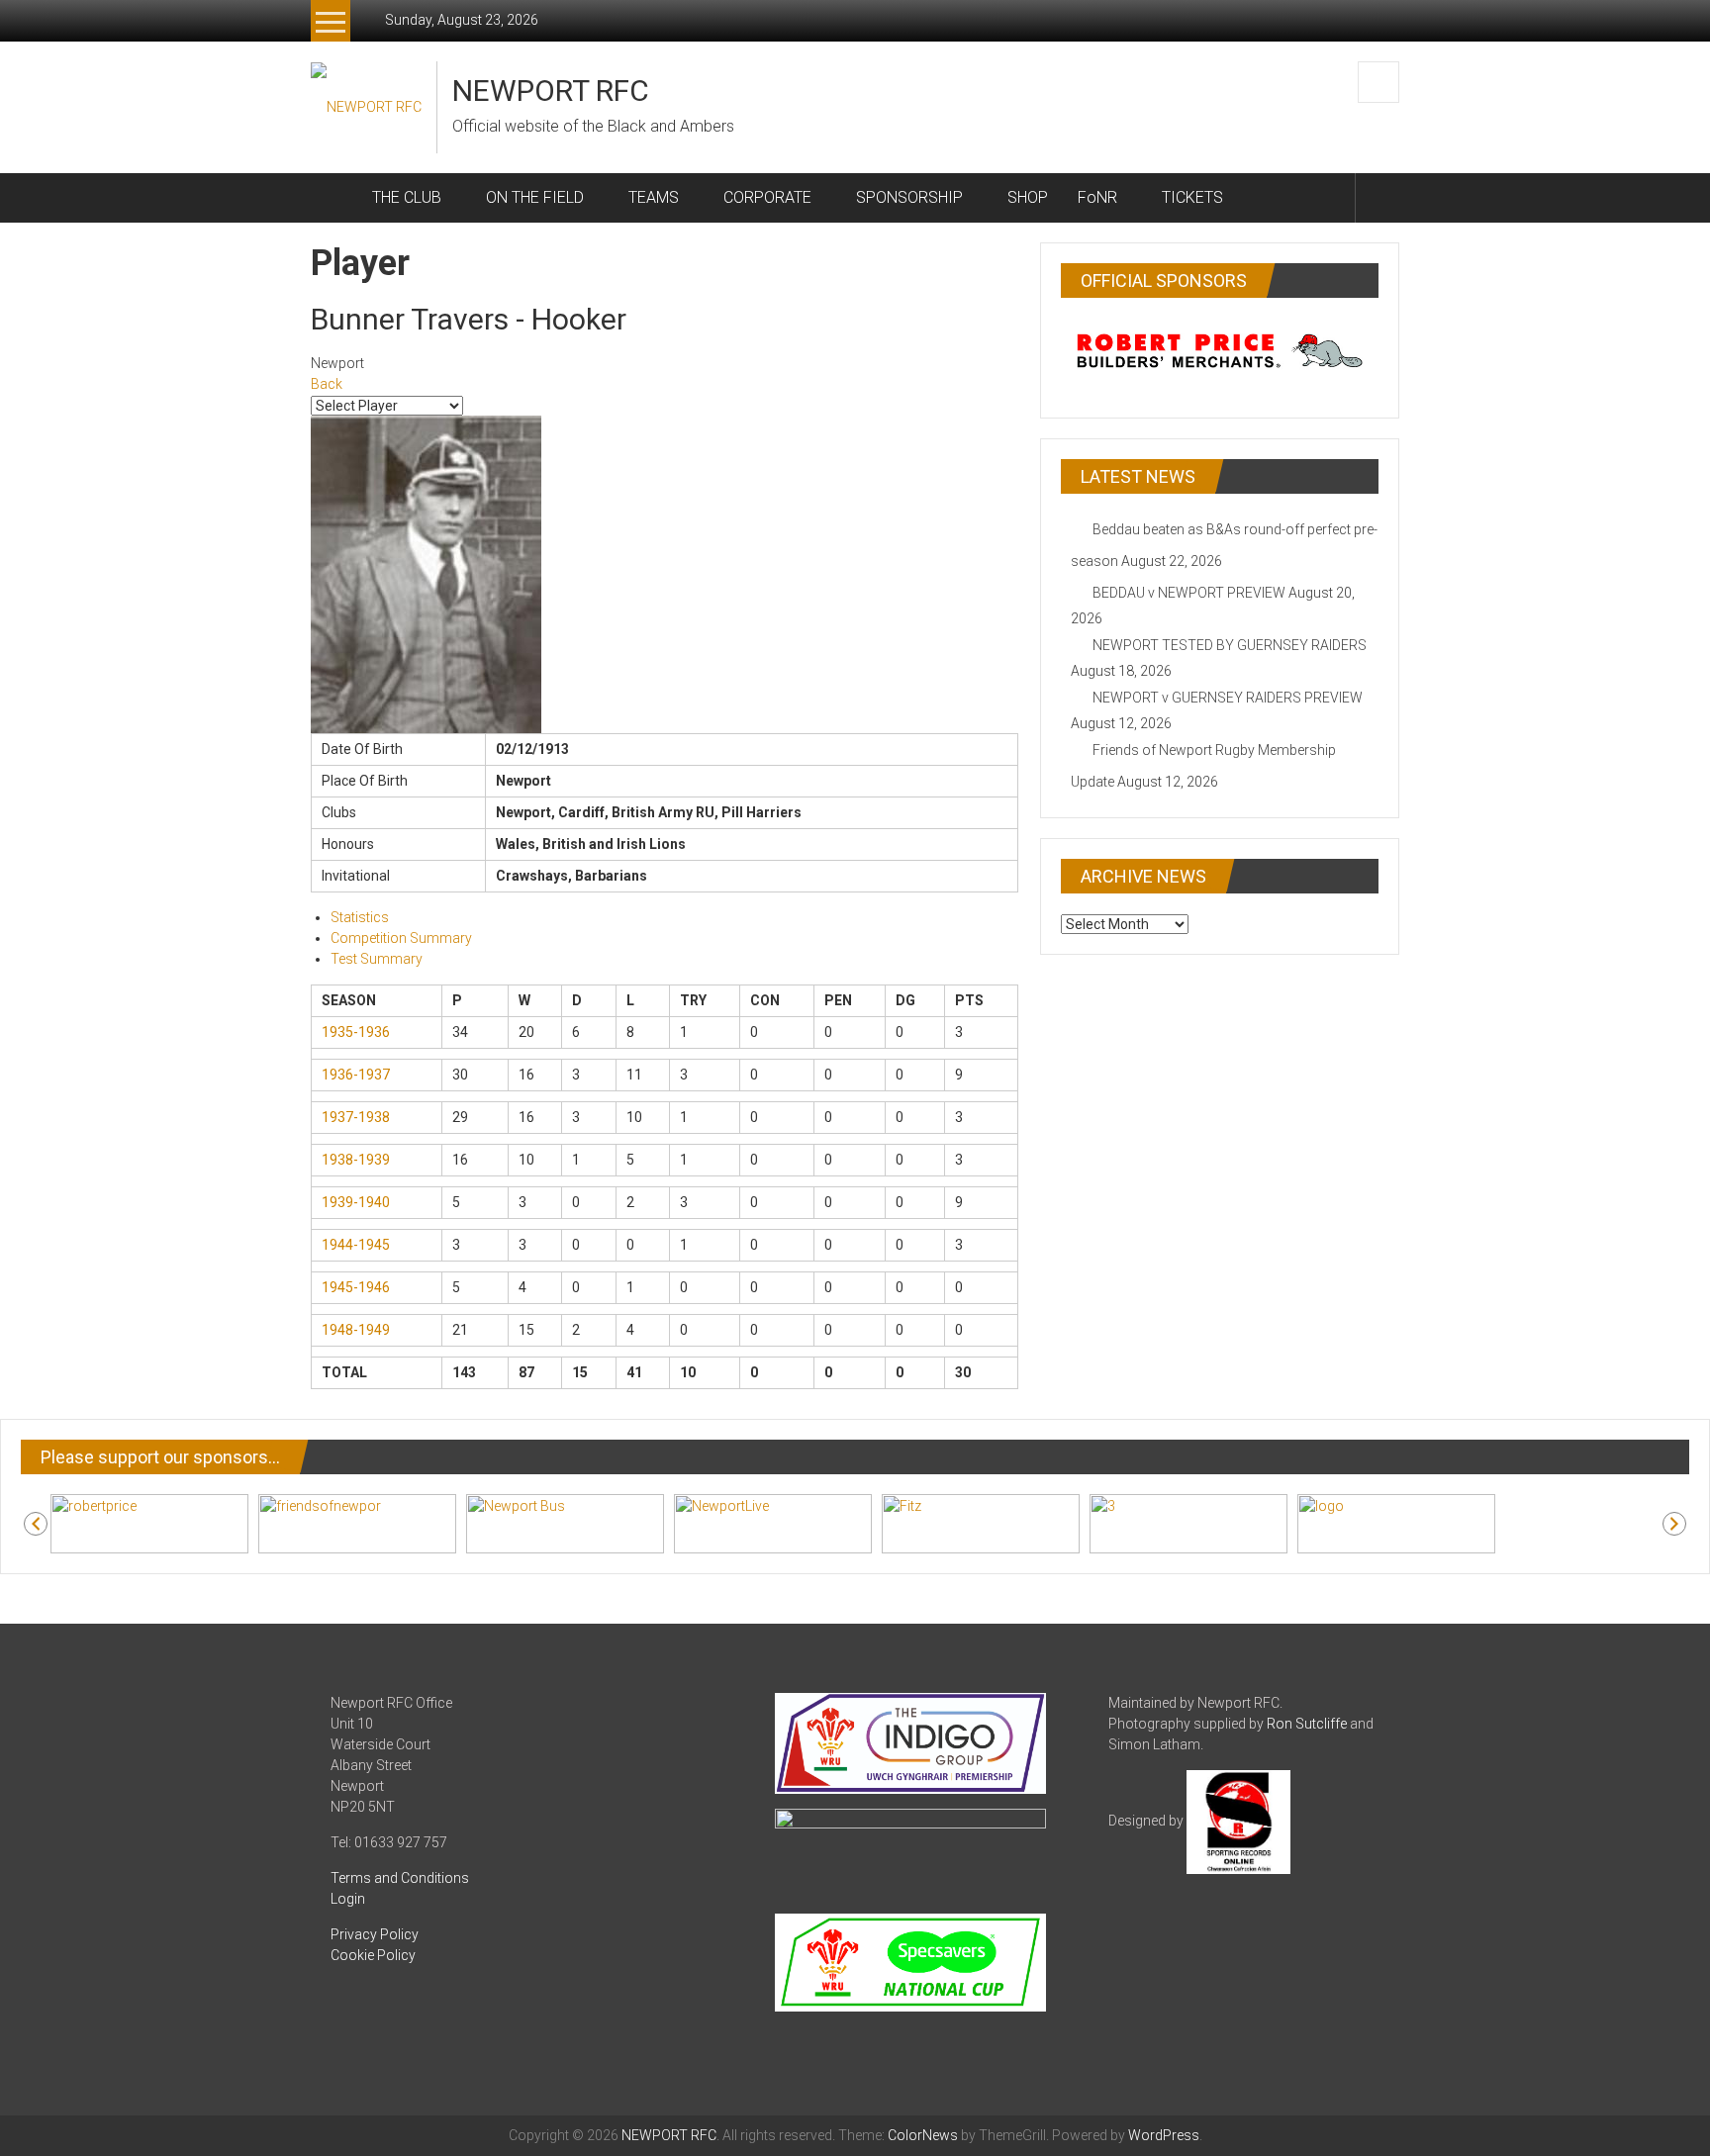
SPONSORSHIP (909, 197)
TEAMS (654, 197)
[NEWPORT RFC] (334, 198)
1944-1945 (356, 1245)
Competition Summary (401, 938)
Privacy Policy (375, 1934)
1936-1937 (356, 1075)
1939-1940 (356, 1202)
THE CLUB (407, 197)
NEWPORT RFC (551, 91)
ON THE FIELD (535, 197)
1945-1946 (356, 1287)
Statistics (360, 917)
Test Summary (377, 959)
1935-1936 (356, 1032)
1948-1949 (356, 1330)
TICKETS (1192, 197)
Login (348, 1899)
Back (327, 384)
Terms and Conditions (400, 1878)
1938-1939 (356, 1160)
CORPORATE (767, 197)
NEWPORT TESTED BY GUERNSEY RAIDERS (1230, 645)
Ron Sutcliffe (1307, 1724)
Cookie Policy (373, 1955)
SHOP (1028, 197)
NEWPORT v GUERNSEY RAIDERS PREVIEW (1228, 698)
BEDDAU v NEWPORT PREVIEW (1189, 593)
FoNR (1097, 197)
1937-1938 (356, 1117)
